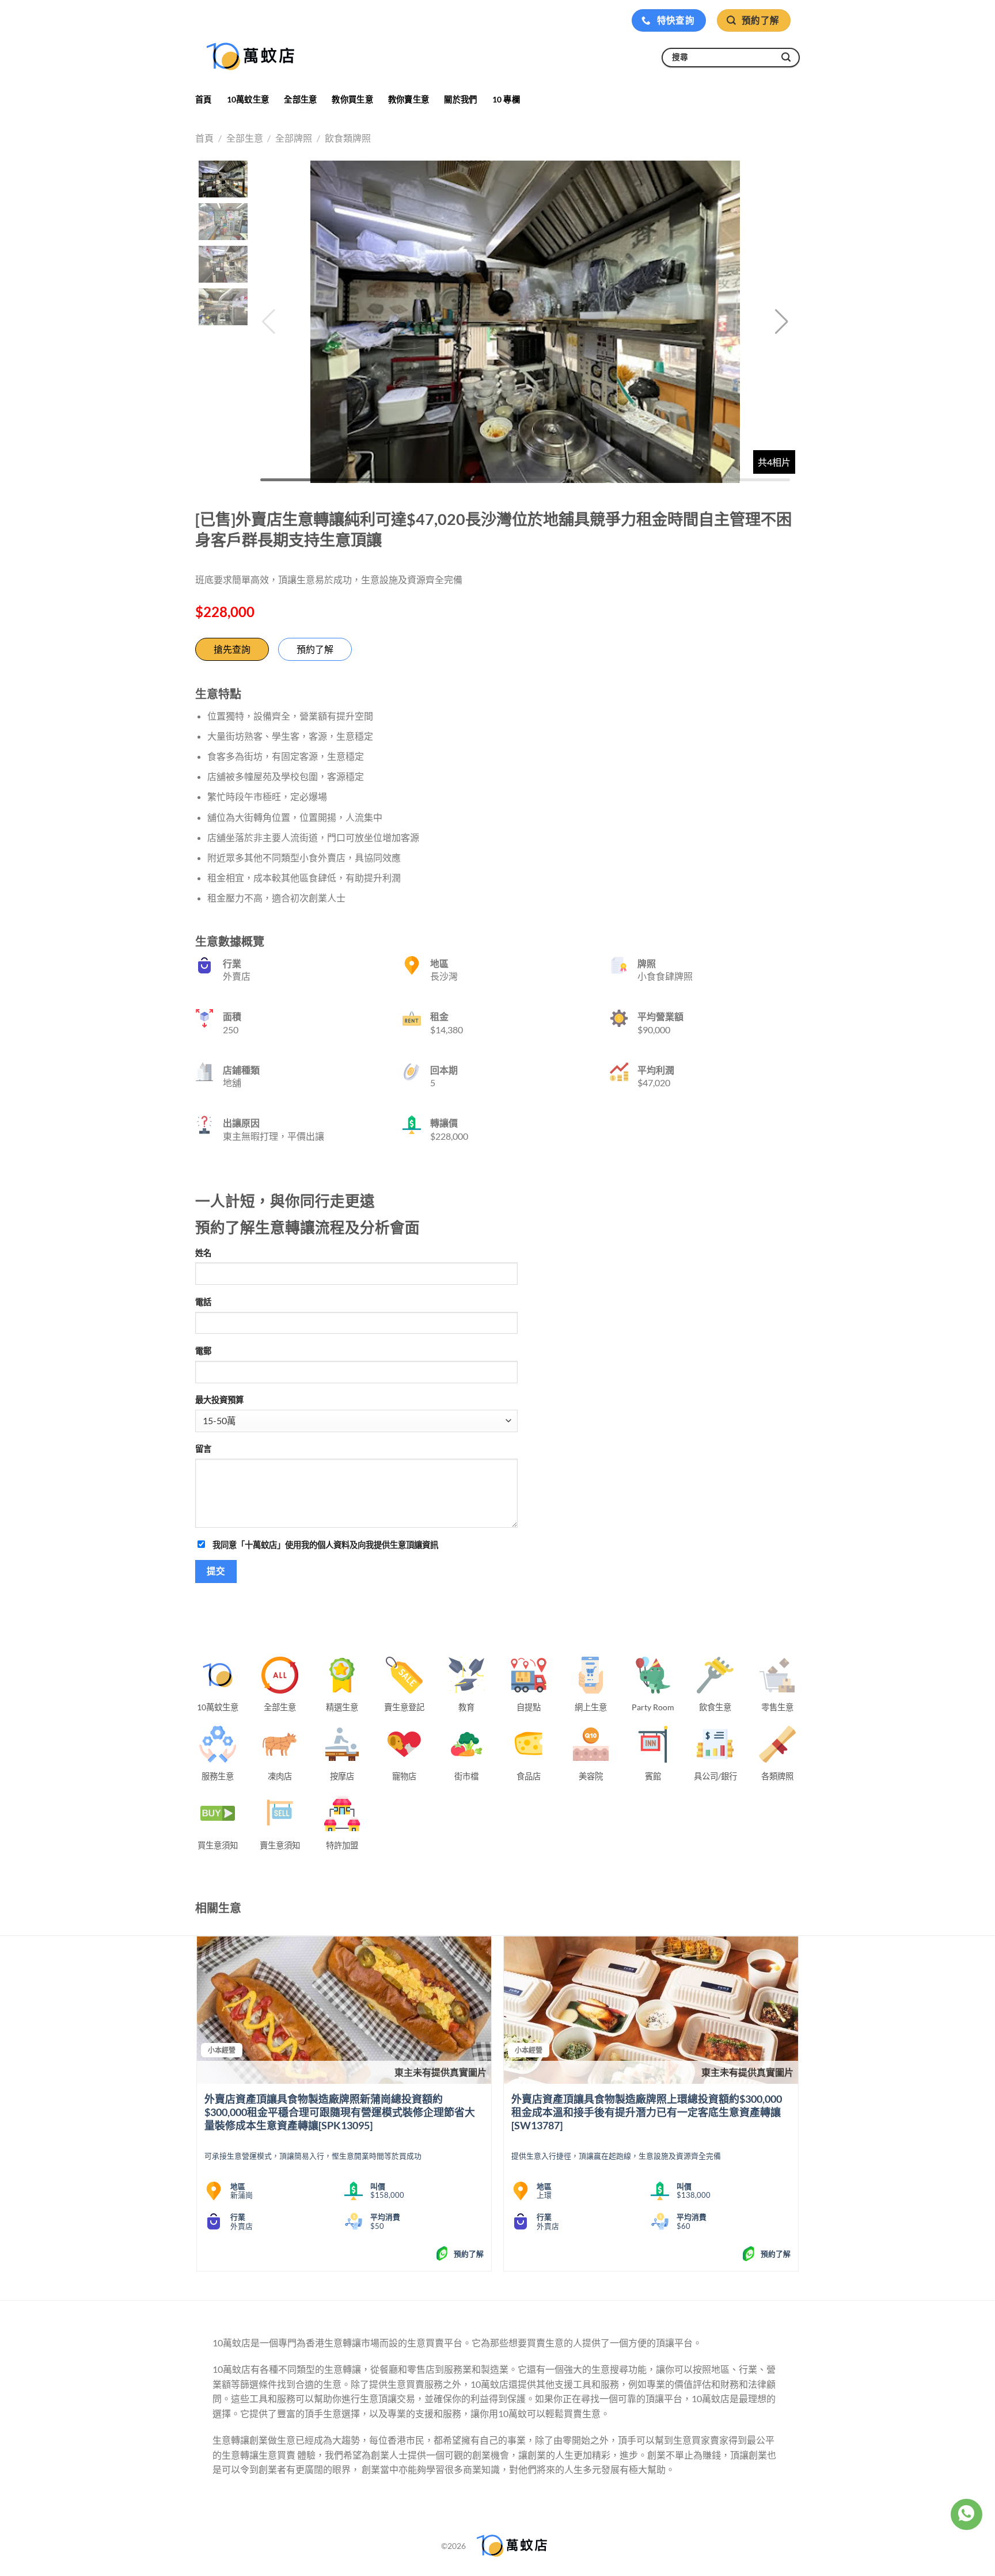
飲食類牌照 (348, 138)
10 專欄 (506, 99)
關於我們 (460, 99)
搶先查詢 (232, 649)
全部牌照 (294, 138)
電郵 (203, 1351)
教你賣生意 (409, 99)
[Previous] (198, 2108)
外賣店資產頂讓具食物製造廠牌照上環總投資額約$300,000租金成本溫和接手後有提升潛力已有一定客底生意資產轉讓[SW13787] (647, 2112)
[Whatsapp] (966, 2514)
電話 (203, 1302)
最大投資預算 (219, 1400)
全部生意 (300, 99)
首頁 (204, 99)
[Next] (798, 2108)
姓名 (203, 1253)
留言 (203, 1449)
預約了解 (315, 649)
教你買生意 (352, 99)
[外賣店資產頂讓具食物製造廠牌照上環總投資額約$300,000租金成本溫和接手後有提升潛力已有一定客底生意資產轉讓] (651, 2010)
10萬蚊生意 (248, 99)
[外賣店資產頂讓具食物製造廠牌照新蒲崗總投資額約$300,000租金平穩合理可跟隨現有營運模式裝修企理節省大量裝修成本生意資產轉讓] (344, 2010)
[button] (782, 322)
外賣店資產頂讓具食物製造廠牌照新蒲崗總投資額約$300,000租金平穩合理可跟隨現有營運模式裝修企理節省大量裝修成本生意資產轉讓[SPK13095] (340, 2112)
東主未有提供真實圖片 (440, 2072)
